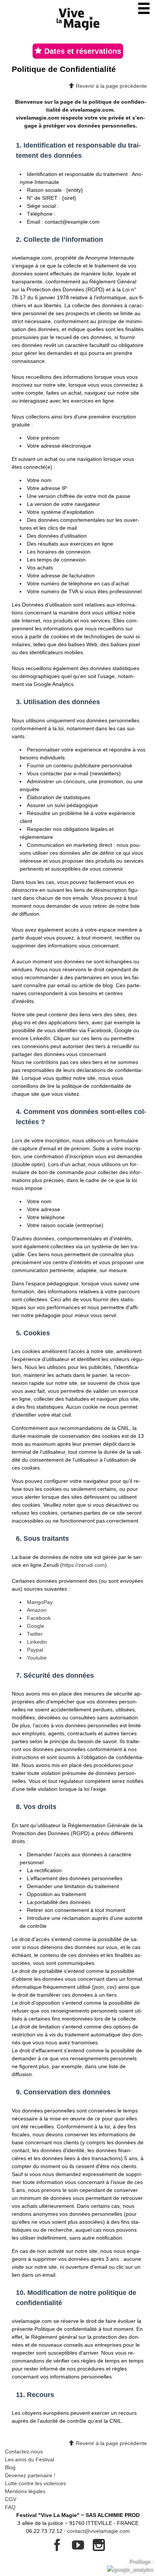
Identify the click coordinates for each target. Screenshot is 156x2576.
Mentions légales (25, 2491)
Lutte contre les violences (35, 2483)
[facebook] (58, 2548)
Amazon (37, 1610)
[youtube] (79, 2548)
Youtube (37, 1658)
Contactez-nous (24, 2452)
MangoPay (40, 1602)
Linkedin (37, 1642)
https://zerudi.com (83, 1565)
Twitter (35, 1634)
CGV (11, 2499)
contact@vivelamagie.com (98, 2531)
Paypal (35, 1650)
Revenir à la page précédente (111, 86)
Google (36, 1626)
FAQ (10, 2507)
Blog (10, 2467)
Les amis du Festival (30, 2459)
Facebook (39, 1618)
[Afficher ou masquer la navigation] (144, 8)
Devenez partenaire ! (30, 2475)
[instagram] (99, 2548)
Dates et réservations (82, 51)
